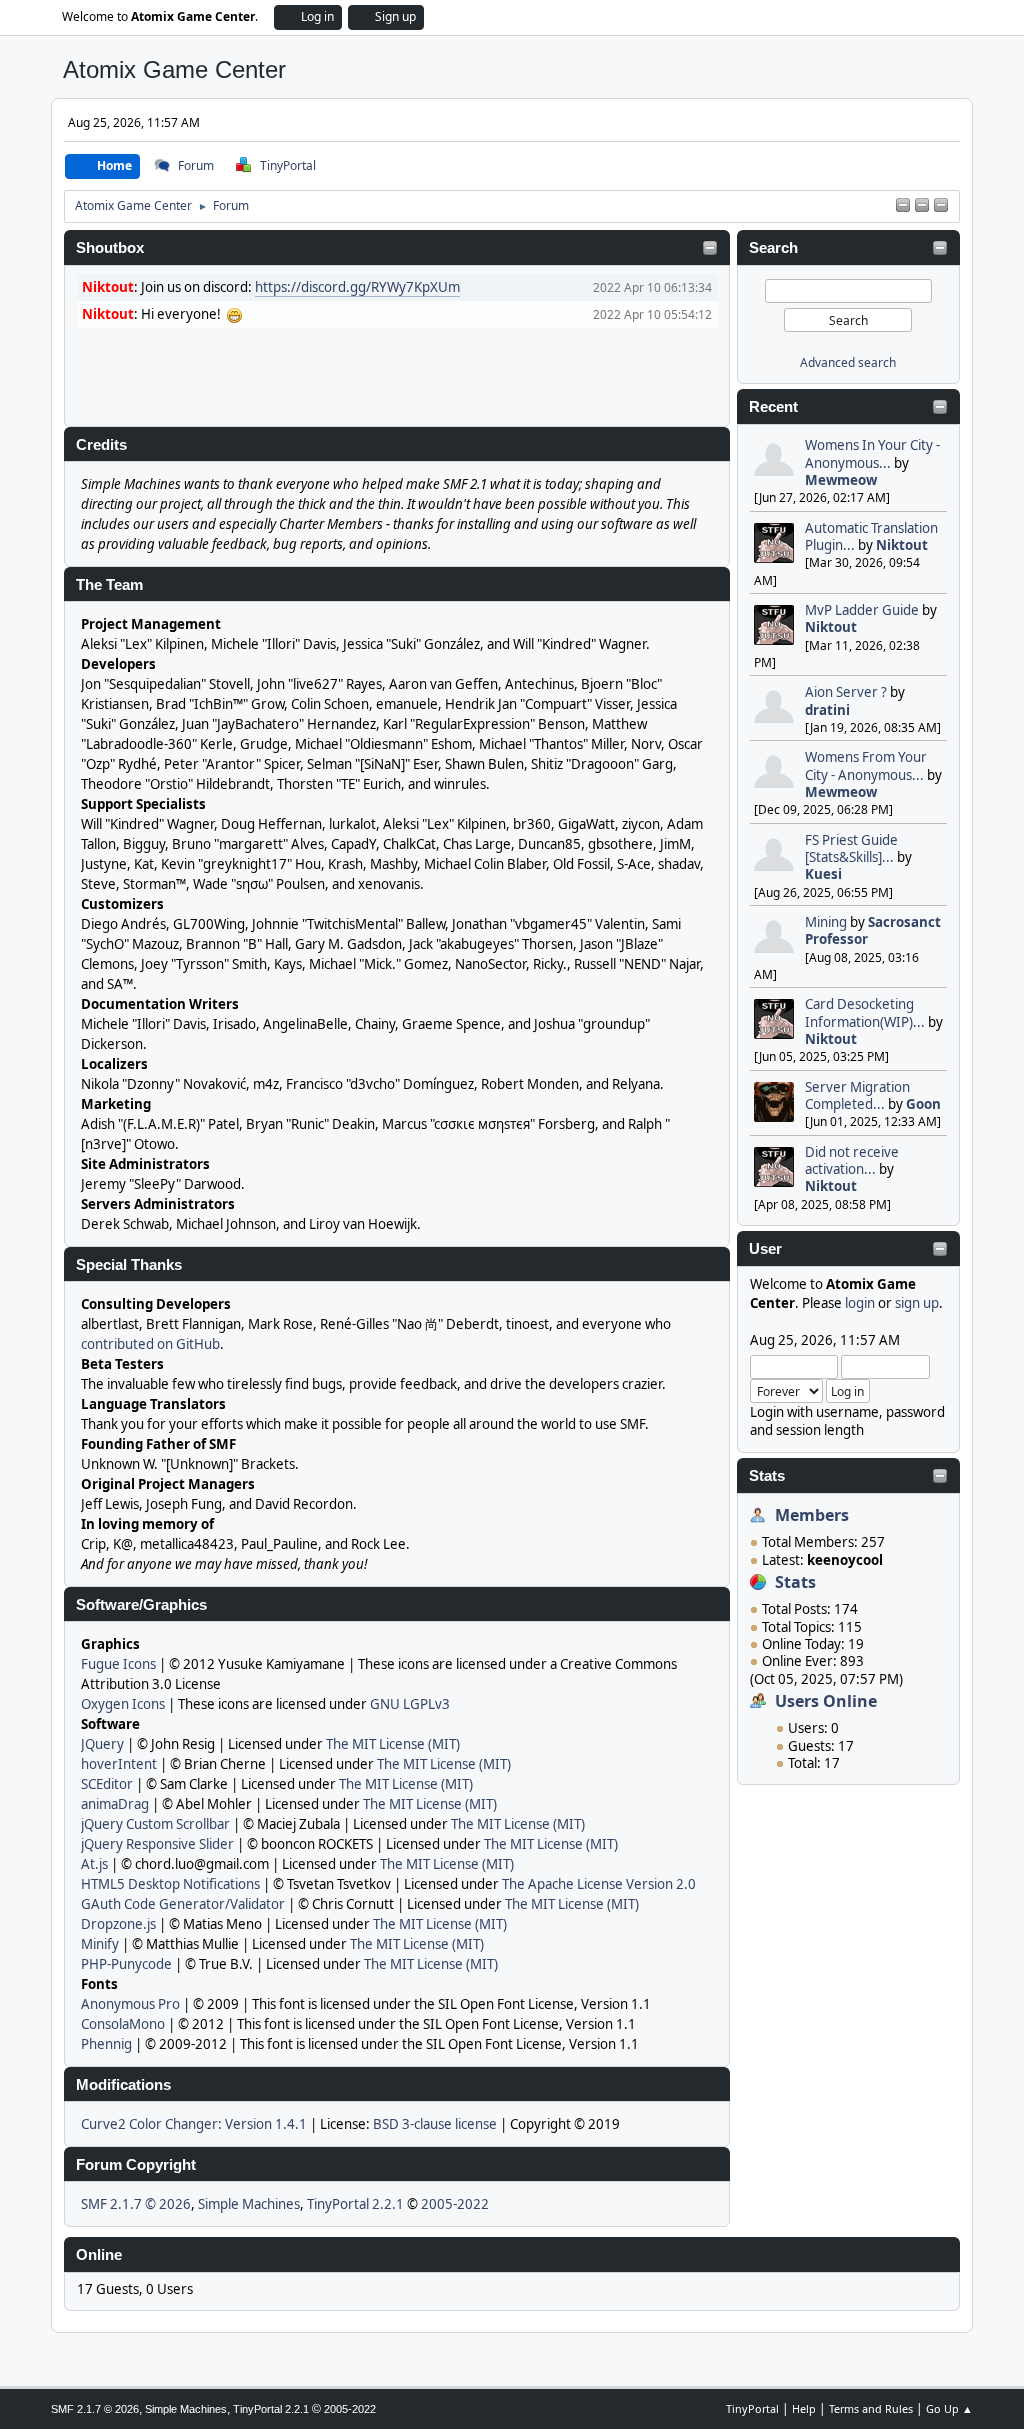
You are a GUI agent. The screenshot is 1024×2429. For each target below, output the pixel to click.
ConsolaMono (123, 2024)
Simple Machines (249, 2204)
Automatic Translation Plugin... (871, 536)
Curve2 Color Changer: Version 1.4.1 (194, 2124)
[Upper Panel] (922, 206)
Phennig (106, 2044)
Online (99, 2255)
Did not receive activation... (852, 1160)
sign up (917, 1303)
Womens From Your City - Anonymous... (866, 765)
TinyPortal (752, 2408)
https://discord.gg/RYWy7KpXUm (357, 287)
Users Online (826, 1701)
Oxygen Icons (123, 1704)
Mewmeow (841, 480)
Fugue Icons (118, 1664)
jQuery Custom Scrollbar (155, 1824)
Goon (923, 1104)
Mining (826, 922)
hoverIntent (119, 1764)
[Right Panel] (903, 206)
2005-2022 (455, 2204)
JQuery (102, 1744)
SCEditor (107, 1784)
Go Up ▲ (949, 2408)
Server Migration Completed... (857, 1095)
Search (773, 248)
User (765, 1249)
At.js (94, 1864)
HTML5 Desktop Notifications (170, 1884)
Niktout (902, 545)
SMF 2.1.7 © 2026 (136, 2204)
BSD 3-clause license (435, 2124)
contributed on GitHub (150, 1344)
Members (812, 1515)
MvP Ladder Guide (862, 610)
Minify (100, 1944)
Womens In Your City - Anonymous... (872, 453)
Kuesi (823, 874)
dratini (827, 710)
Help (804, 2408)
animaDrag (115, 1804)
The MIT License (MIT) (393, 1744)
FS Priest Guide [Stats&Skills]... (851, 848)
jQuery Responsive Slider (157, 1844)
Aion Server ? (846, 692)
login (860, 1303)
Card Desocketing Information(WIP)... (865, 1012)
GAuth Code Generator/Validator (183, 1904)
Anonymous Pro (130, 2004)
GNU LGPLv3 (410, 1704)
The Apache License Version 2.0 (599, 1884)
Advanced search (848, 362)
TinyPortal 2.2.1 (355, 2204)
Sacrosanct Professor (873, 930)
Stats (767, 1476)
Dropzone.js (118, 1924)
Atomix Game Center (174, 69)
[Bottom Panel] (941, 206)
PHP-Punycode (126, 1964)
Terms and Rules (871, 2408)
